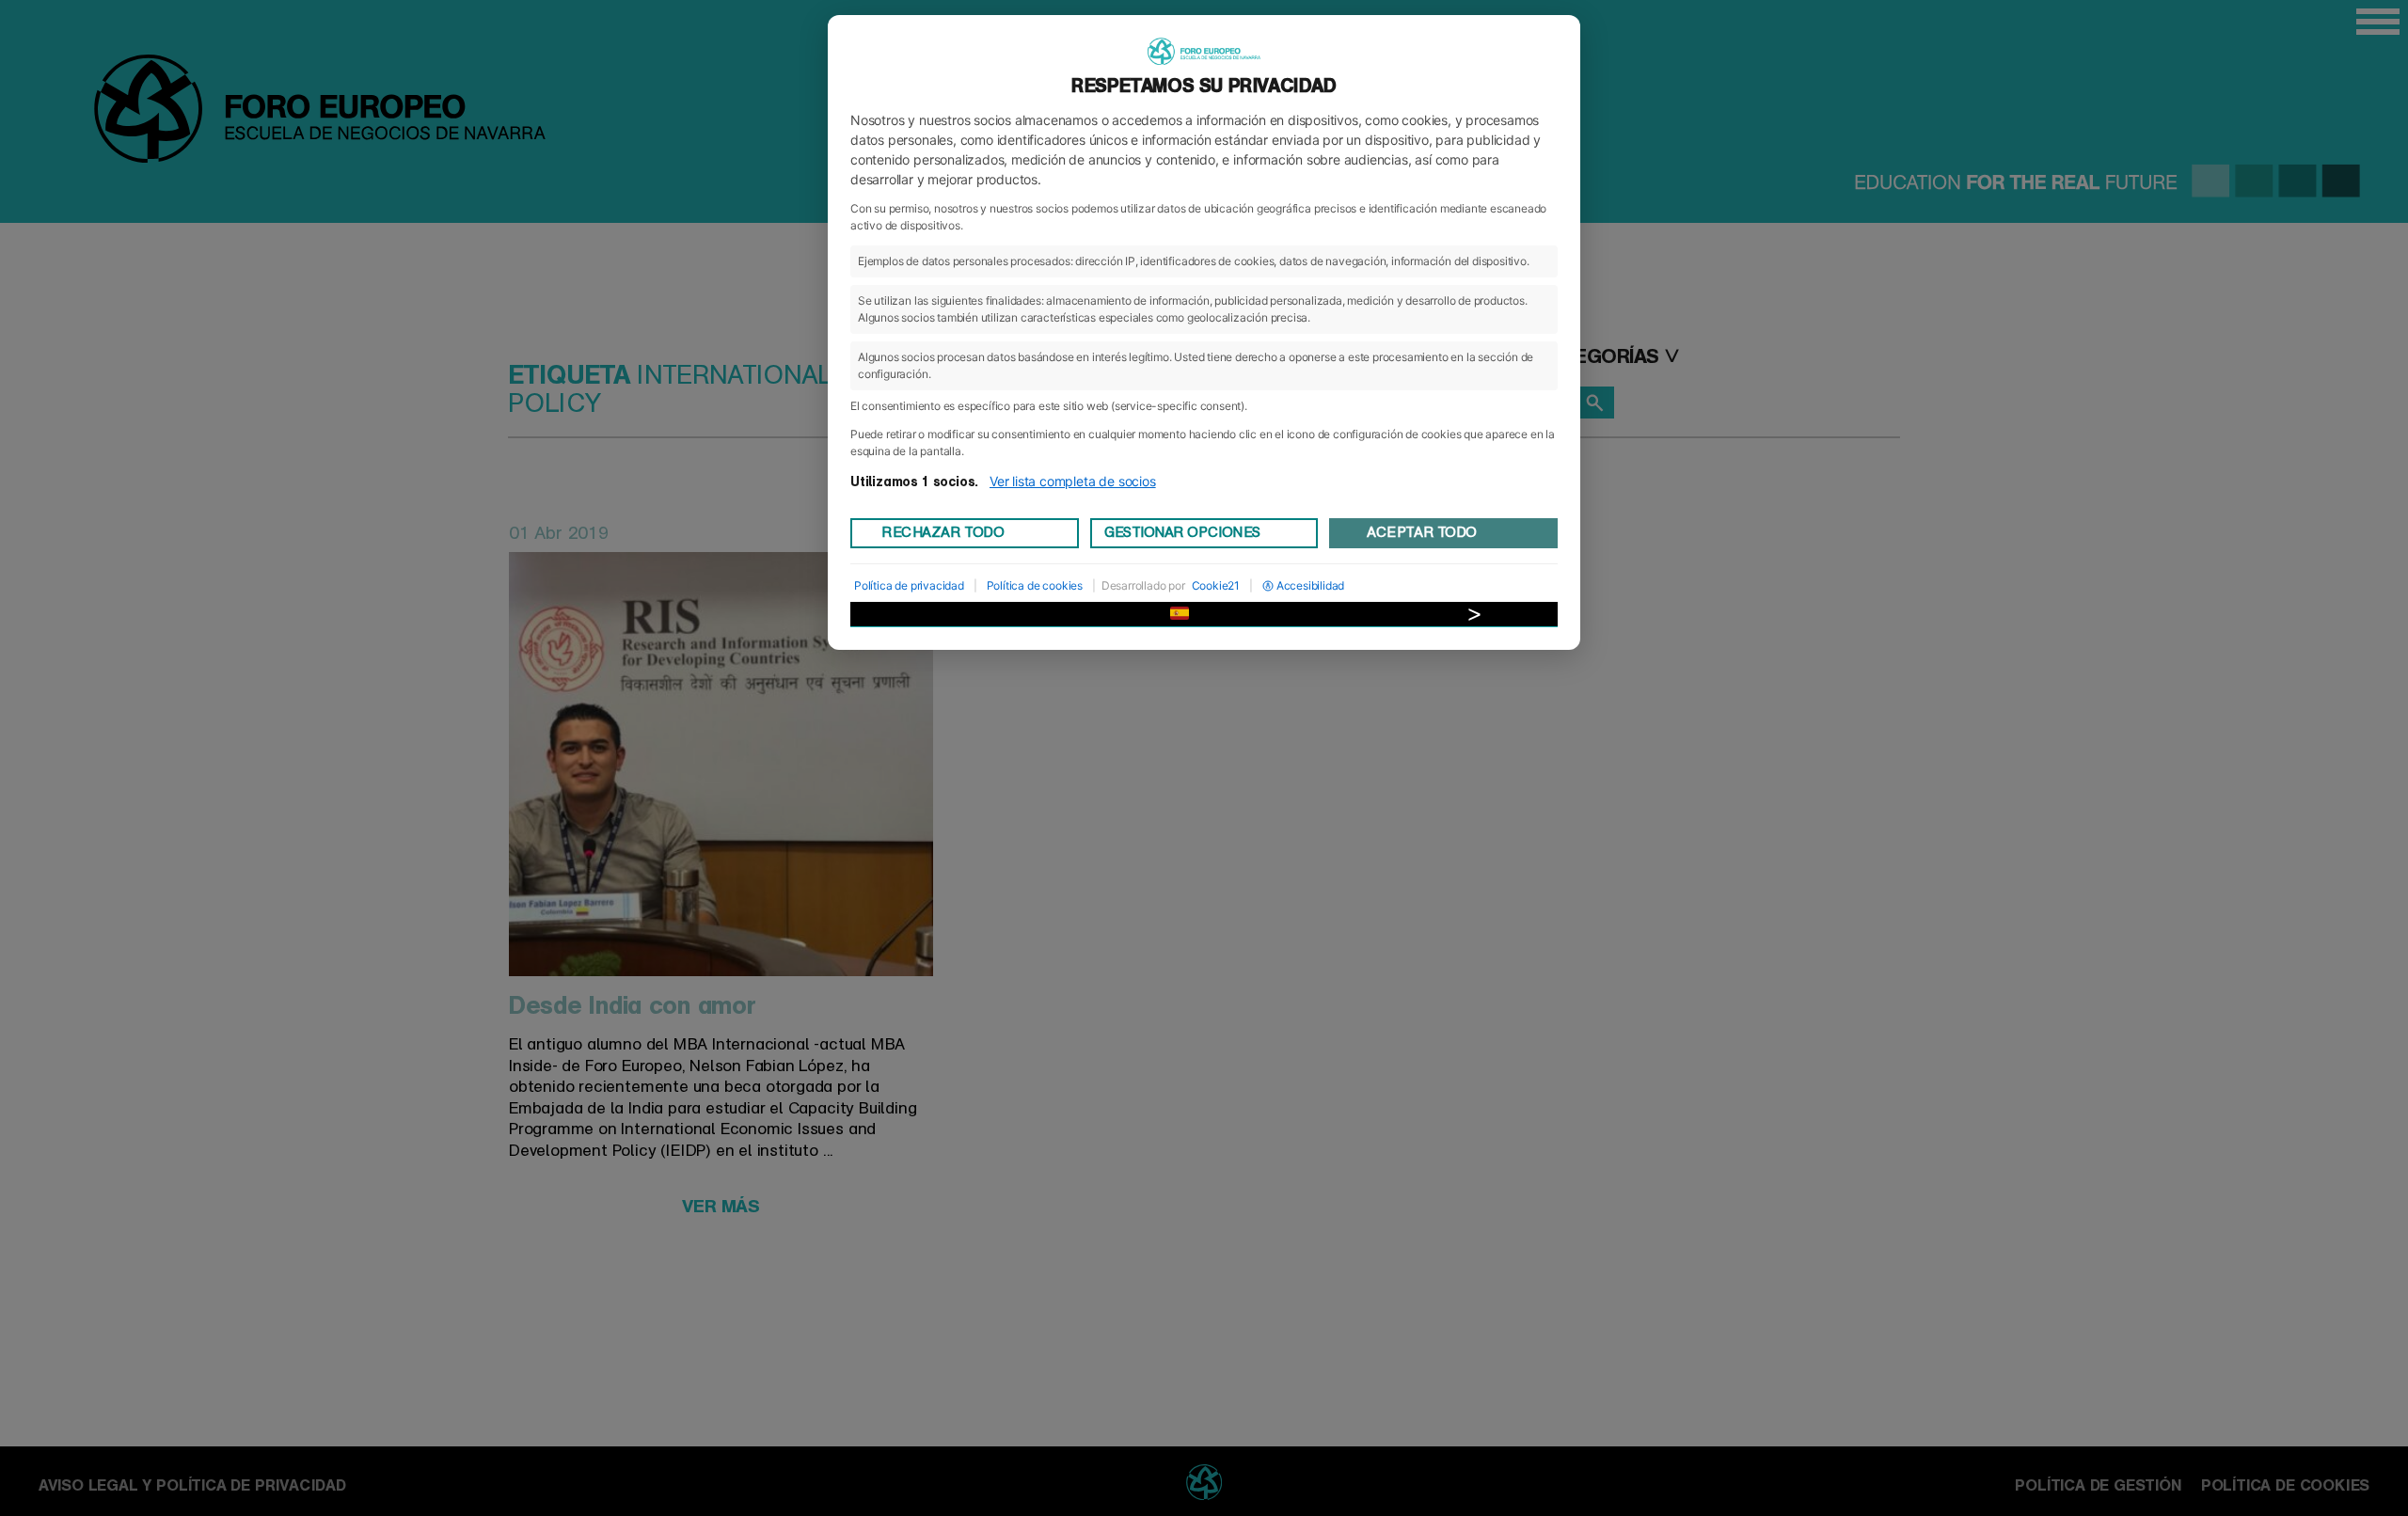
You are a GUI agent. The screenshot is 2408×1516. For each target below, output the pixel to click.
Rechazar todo (943, 532)
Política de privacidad (909, 585)
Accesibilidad (1311, 585)
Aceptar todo (1421, 532)
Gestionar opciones (1182, 532)
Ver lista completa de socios (1073, 481)
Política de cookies (1035, 585)
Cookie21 (1216, 585)
